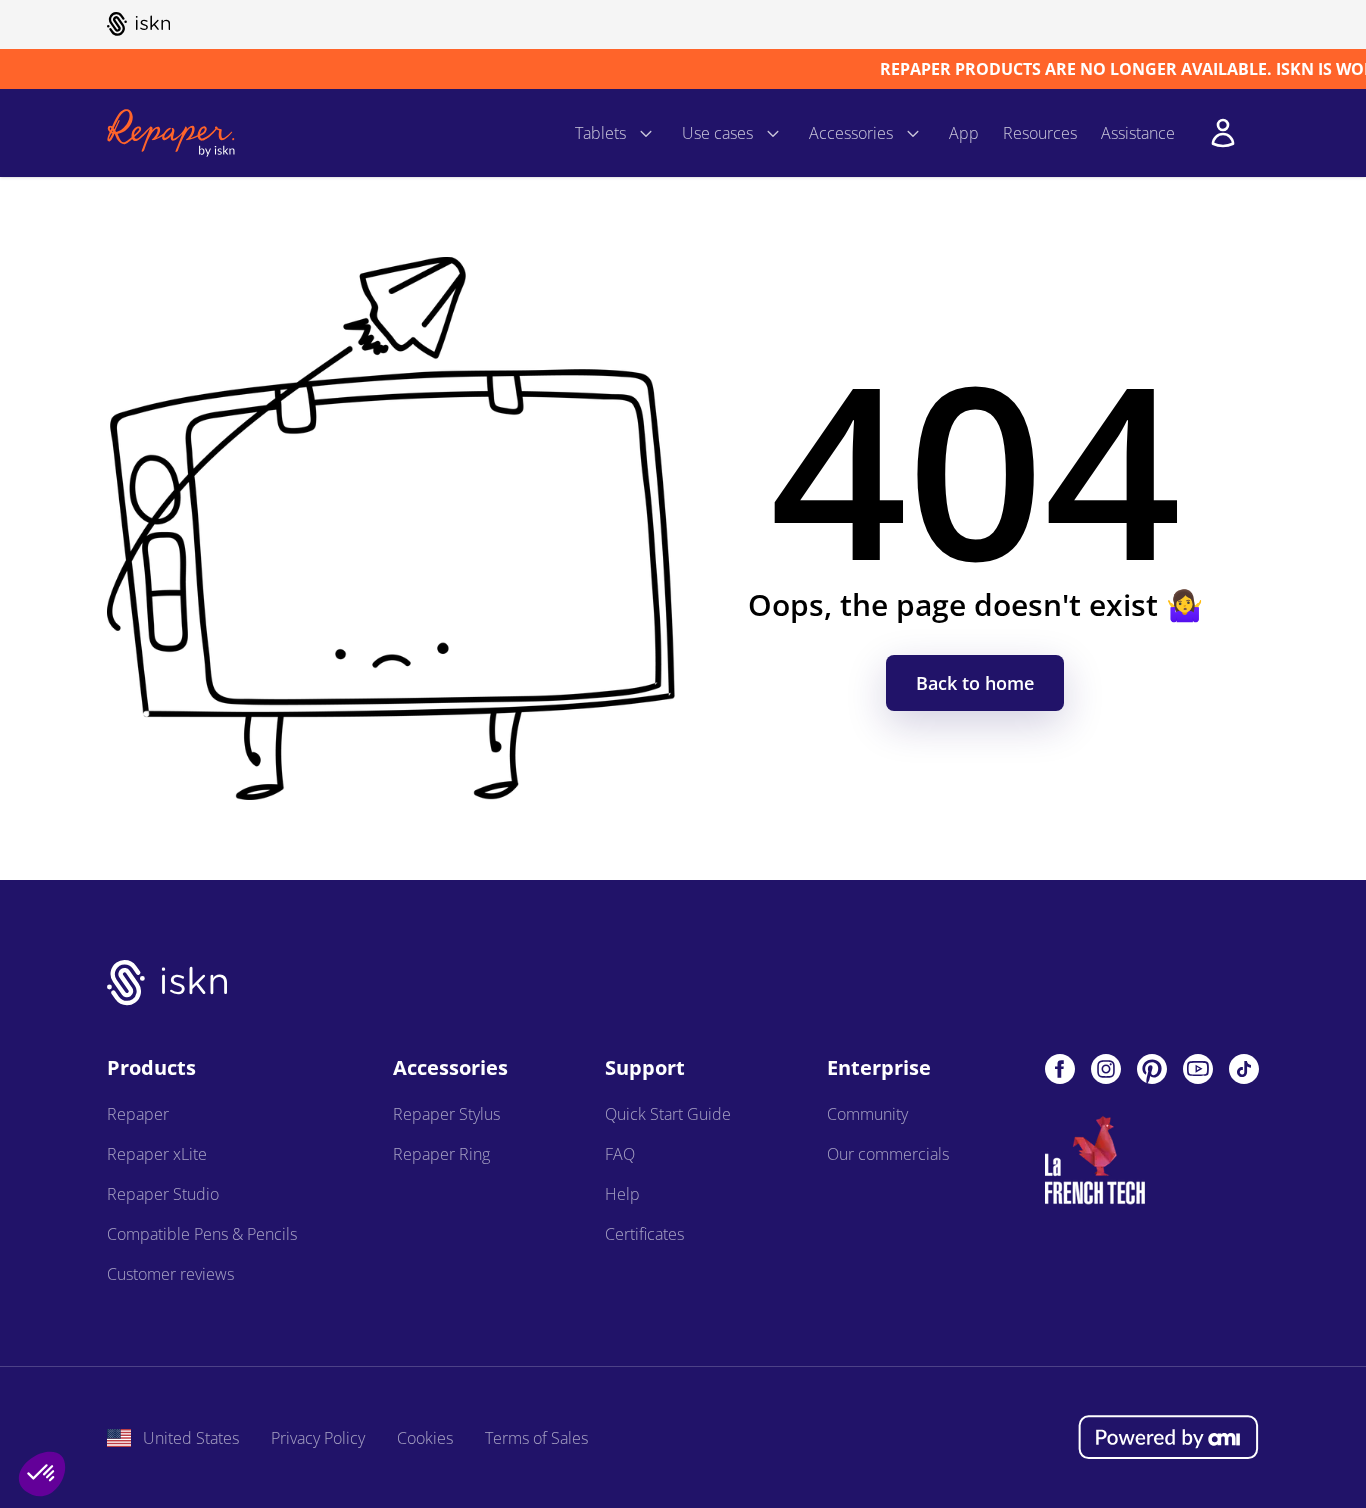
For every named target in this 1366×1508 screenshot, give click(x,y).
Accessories (851, 133)
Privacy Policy (318, 1438)
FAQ (620, 1154)
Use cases (717, 133)
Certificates (644, 1234)
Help (622, 1194)
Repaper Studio (163, 1194)
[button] (42, 1474)
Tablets (600, 133)
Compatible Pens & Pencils (202, 1234)
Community (867, 1114)
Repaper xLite (157, 1154)
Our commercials (888, 1154)
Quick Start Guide (668, 1114)
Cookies (425, 1438)
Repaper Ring (441, 1154)
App (964, 133)
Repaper (138, 1114)
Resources (1040, 133)
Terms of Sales (536, 1438)
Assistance (1138, 133)
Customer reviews (170, 1274)
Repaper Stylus (446, 1114)
